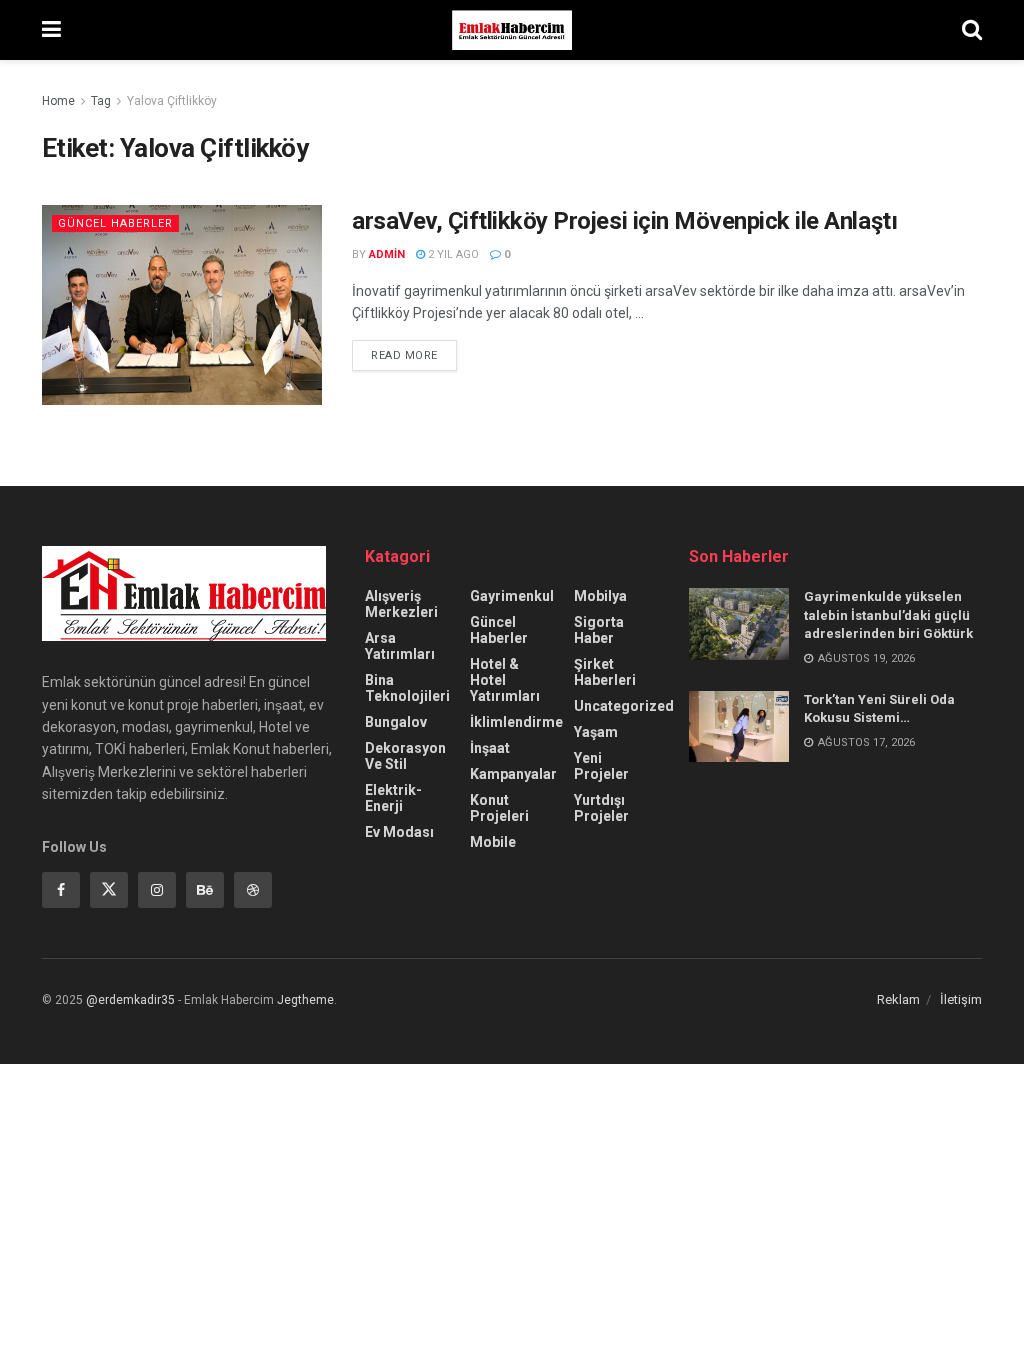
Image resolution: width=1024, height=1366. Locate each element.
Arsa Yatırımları (400, 646)
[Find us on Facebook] (61, 890)
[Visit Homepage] (512, 30)
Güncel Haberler (115, 223)
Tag (101, 101)
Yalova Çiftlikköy (172, 101)
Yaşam (596, 732)
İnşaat (490, 748)
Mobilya (600, 596)
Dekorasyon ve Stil (405, 756)
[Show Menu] (51, 30)
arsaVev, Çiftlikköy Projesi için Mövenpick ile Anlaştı (624, 221)
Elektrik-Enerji (393, 798)
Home (58, 101)
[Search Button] (972, 30)
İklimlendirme (516, 722)
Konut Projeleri (499, 808)
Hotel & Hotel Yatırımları (505, 680)
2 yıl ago (452, 254)
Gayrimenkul (512, 596)
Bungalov (396, 722)
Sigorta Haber (599, 630)
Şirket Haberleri (605, 672)
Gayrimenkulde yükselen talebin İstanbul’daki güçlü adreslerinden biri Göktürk (888, 614)
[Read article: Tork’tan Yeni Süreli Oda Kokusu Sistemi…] (739, 727)
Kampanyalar (513, 774)
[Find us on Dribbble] (253, 890)
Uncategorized (624, 706)
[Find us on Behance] (205, 890)
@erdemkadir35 (130, 1000)
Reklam (898, 999)
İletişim (961, 999)
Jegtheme (305, 1000)
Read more (414, 351)
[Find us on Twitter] (109, 890)
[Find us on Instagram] (157, 890)
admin (387, 254)
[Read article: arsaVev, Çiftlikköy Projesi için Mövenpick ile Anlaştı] (182, 305)
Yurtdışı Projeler (601, 808)
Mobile (493, 842)
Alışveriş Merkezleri (401, 604)
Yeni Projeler (601, 766)
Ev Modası (399, 832)
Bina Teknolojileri (407, 688)
